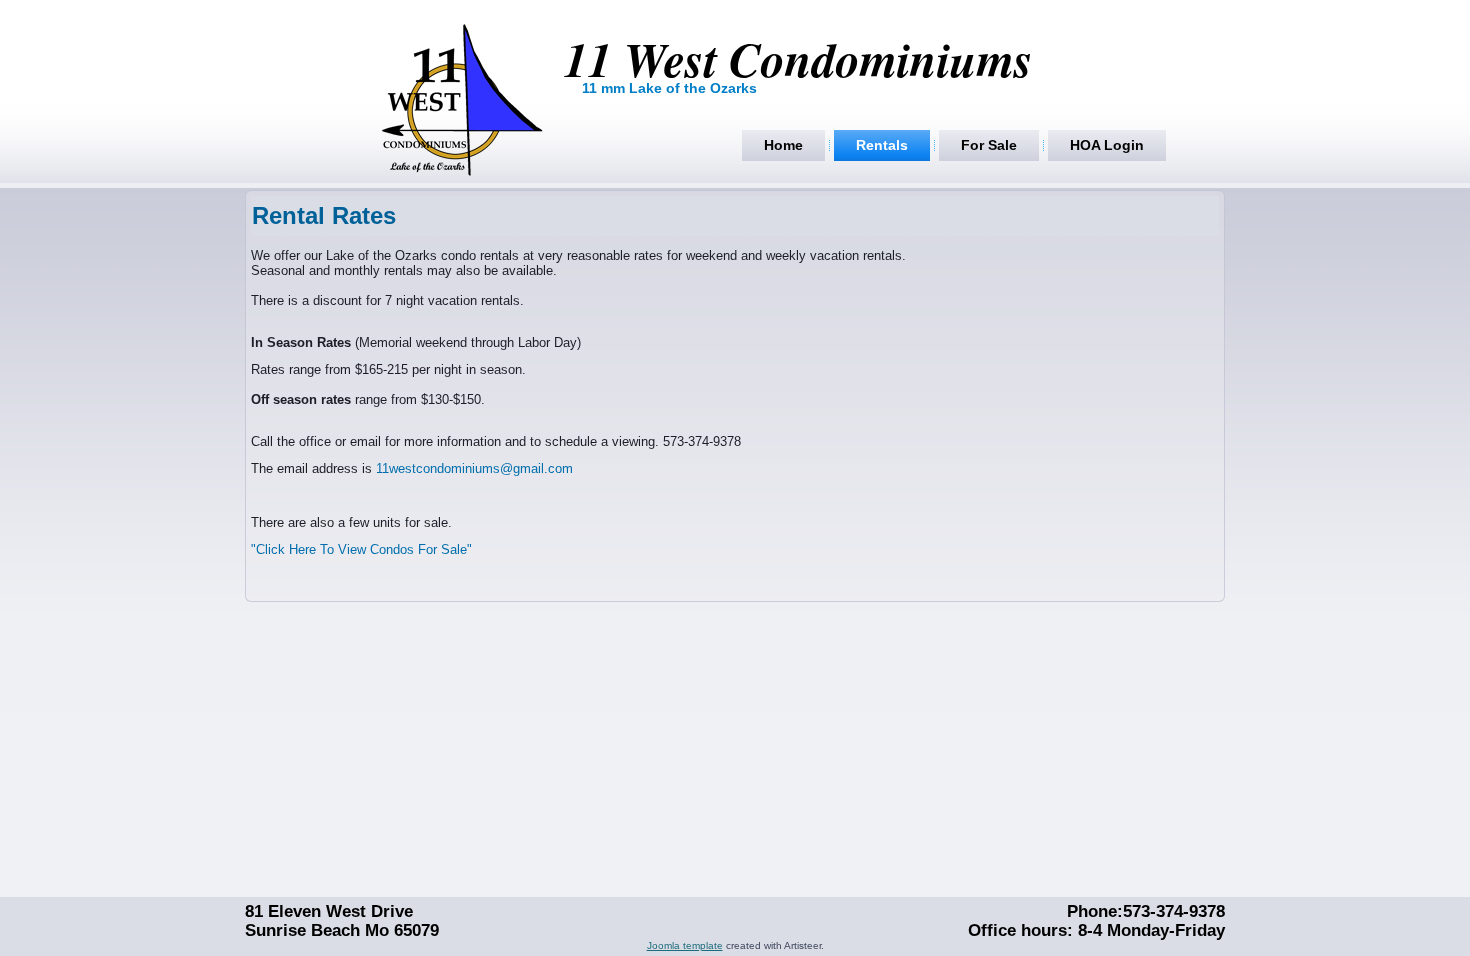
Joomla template (685, 945)
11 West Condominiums (798, 59)
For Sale (989, 145)
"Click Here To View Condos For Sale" (361, 549)
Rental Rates (324, 215)
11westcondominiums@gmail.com (474, 468)
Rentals (882, 145)
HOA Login (1107, 145)
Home (783, 145)
